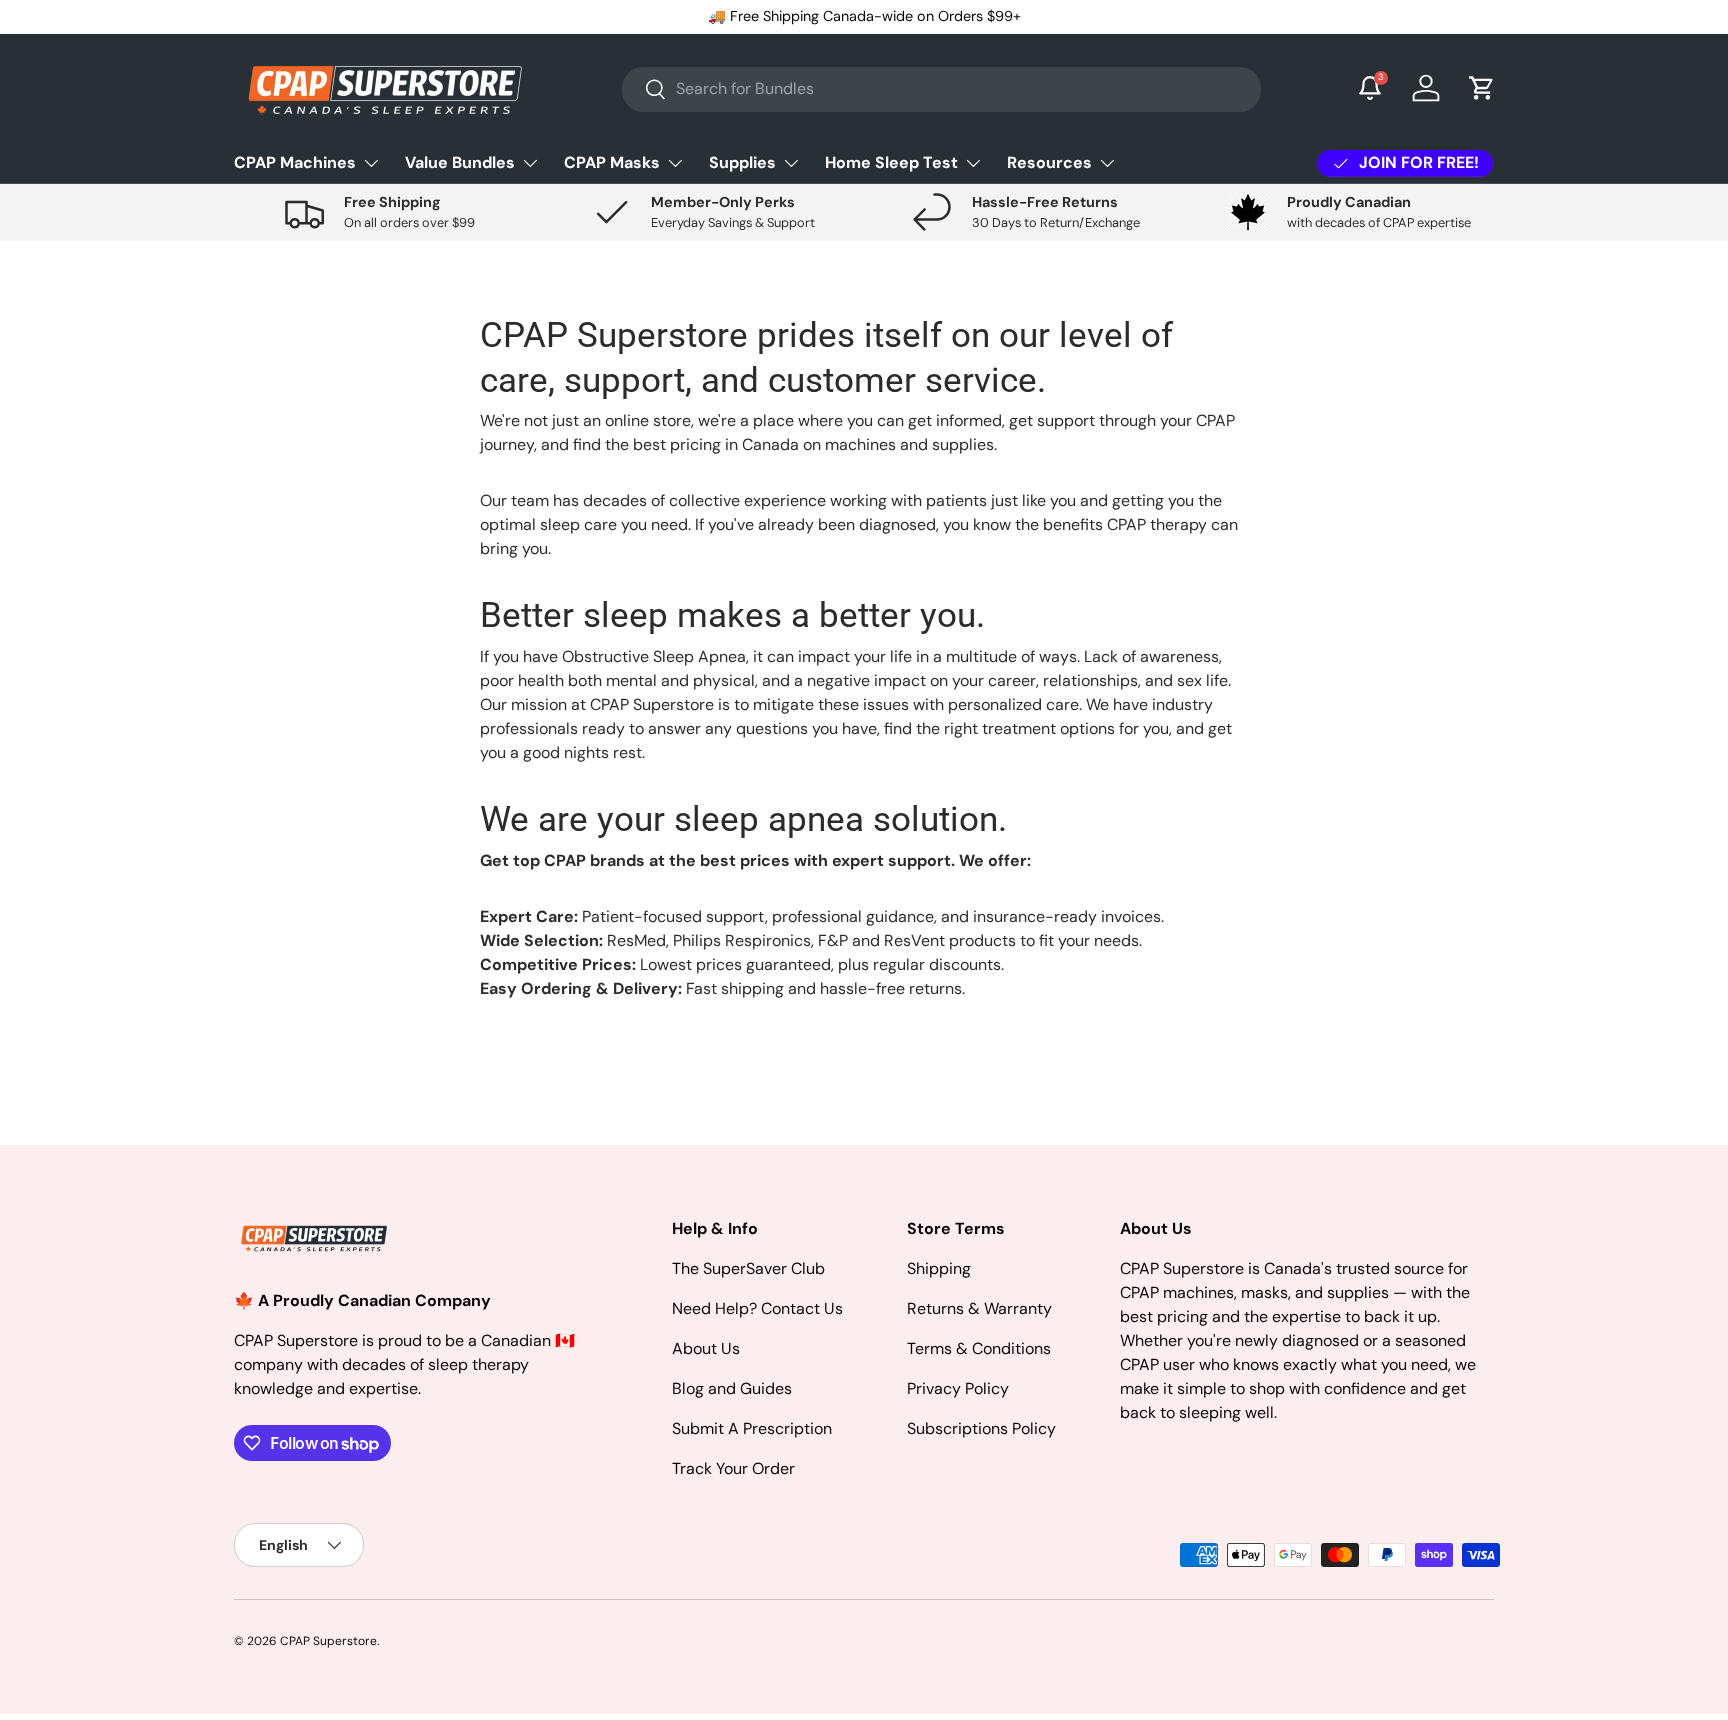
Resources (1049, 162)
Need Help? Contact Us (757, 1308)
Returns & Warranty (979, 1308)
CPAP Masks (612, 162)
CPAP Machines (295, 162)
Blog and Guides (732, 1388)
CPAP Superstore (328, 1641)
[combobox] (941, 88)
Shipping (939, 1268)
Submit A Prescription (752, 1428)
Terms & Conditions (979, 1348)
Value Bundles (460, 162)
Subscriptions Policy (981, 1428)
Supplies (742, 162)
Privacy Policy (958, 1388)
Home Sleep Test (891, 162)
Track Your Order (733, 1468)
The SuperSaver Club (748, 1268)
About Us (706, 1348)
